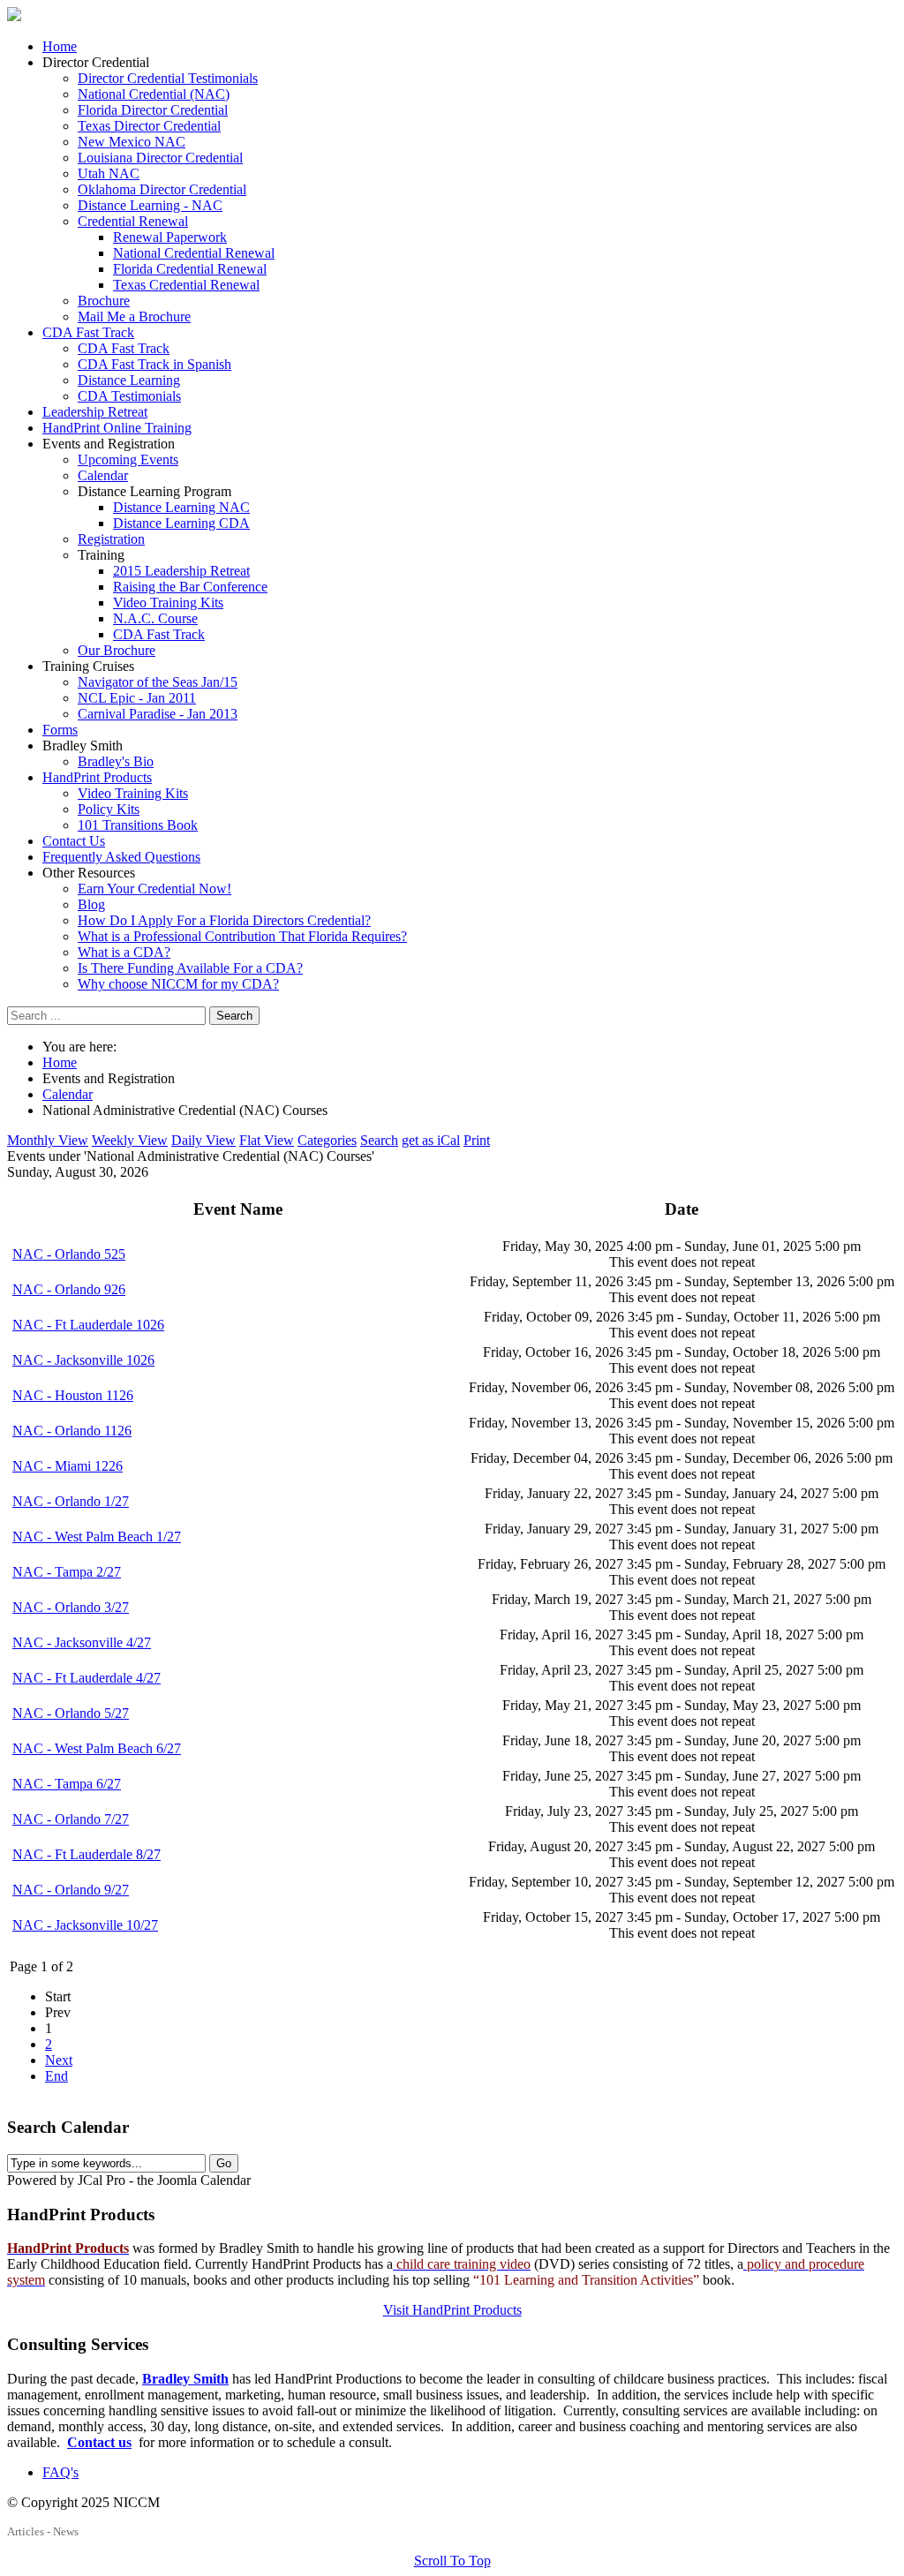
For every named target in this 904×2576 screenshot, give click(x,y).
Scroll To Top (452, 2561)
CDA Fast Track (88, 332)
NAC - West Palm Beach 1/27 (97, 1537)
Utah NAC (109, 173)
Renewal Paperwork (170, 237)
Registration (111, 539)
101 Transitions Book (138, 825)
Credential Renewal (133, 221)
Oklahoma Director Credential (162, 189)
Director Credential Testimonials (168, 78)
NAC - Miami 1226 (68, 1466)
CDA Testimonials (129, 396)
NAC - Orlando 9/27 (71, 1890)
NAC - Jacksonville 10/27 (85, 1925)
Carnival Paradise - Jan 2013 (158, 714)
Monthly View (48, 1140)
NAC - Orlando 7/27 (71, 1819)
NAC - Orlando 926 (69, 1289)
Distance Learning (129, 380)
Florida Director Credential (153, 110)
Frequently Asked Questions (121, 857)
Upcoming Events (128, 459)
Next (59, 2060)
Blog (91, 904)
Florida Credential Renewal (190, 269)
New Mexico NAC (132, 142)
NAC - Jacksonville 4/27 (82, 1642)
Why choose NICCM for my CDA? (178, 984)
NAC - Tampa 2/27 (67, 1572)
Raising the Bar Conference (190, 587)
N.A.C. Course (155, 618)
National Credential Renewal (194, 253)
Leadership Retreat (95, 412)
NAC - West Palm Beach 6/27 (97, 1748)
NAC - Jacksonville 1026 (83, 1360)
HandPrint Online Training (117, 428)
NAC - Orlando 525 (69, 1254)
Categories (327, 1140)
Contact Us (74, 841)
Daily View (203, 1140)
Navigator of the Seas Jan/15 (158, 682)
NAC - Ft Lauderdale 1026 (88, 1325)
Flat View (267, 1140)
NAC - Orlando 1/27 (71, 1501)
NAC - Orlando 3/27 (71, 1607)
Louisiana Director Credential (160, 158)
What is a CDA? (124, 952)
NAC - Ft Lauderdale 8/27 (87, 1854)
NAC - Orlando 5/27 (71, 1713)
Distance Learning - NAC (150, 205)
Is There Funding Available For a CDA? (190, 968)
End (56, 2076)
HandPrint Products (97, 777)
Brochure (104, 301)
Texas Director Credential (149, 126)
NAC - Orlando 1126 (72, 1431)
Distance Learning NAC (181, 507)
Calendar (103, 475)
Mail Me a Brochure (134, 316)
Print (477, 1140)
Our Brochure (117, 650)
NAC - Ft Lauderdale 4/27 (87, 1678)
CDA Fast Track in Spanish (154, 364)
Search (234, 1016)
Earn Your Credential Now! (154, 889)
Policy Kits (109, 809)
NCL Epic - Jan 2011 (137, 698)
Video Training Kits (168, 603)
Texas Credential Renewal (186, 285)
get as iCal (431, 1140)
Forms (60, 730)
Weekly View (130, 1140)
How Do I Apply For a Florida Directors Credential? (224, 920)
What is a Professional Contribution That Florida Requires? (242, 936)
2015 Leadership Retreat (181, 571)
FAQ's (60, 2472)
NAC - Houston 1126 (73, 1395)
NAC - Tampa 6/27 (67, 1784)
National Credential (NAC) (154, 94)
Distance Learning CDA (181, 523)
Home (60, 46)
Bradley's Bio (116, 761)
